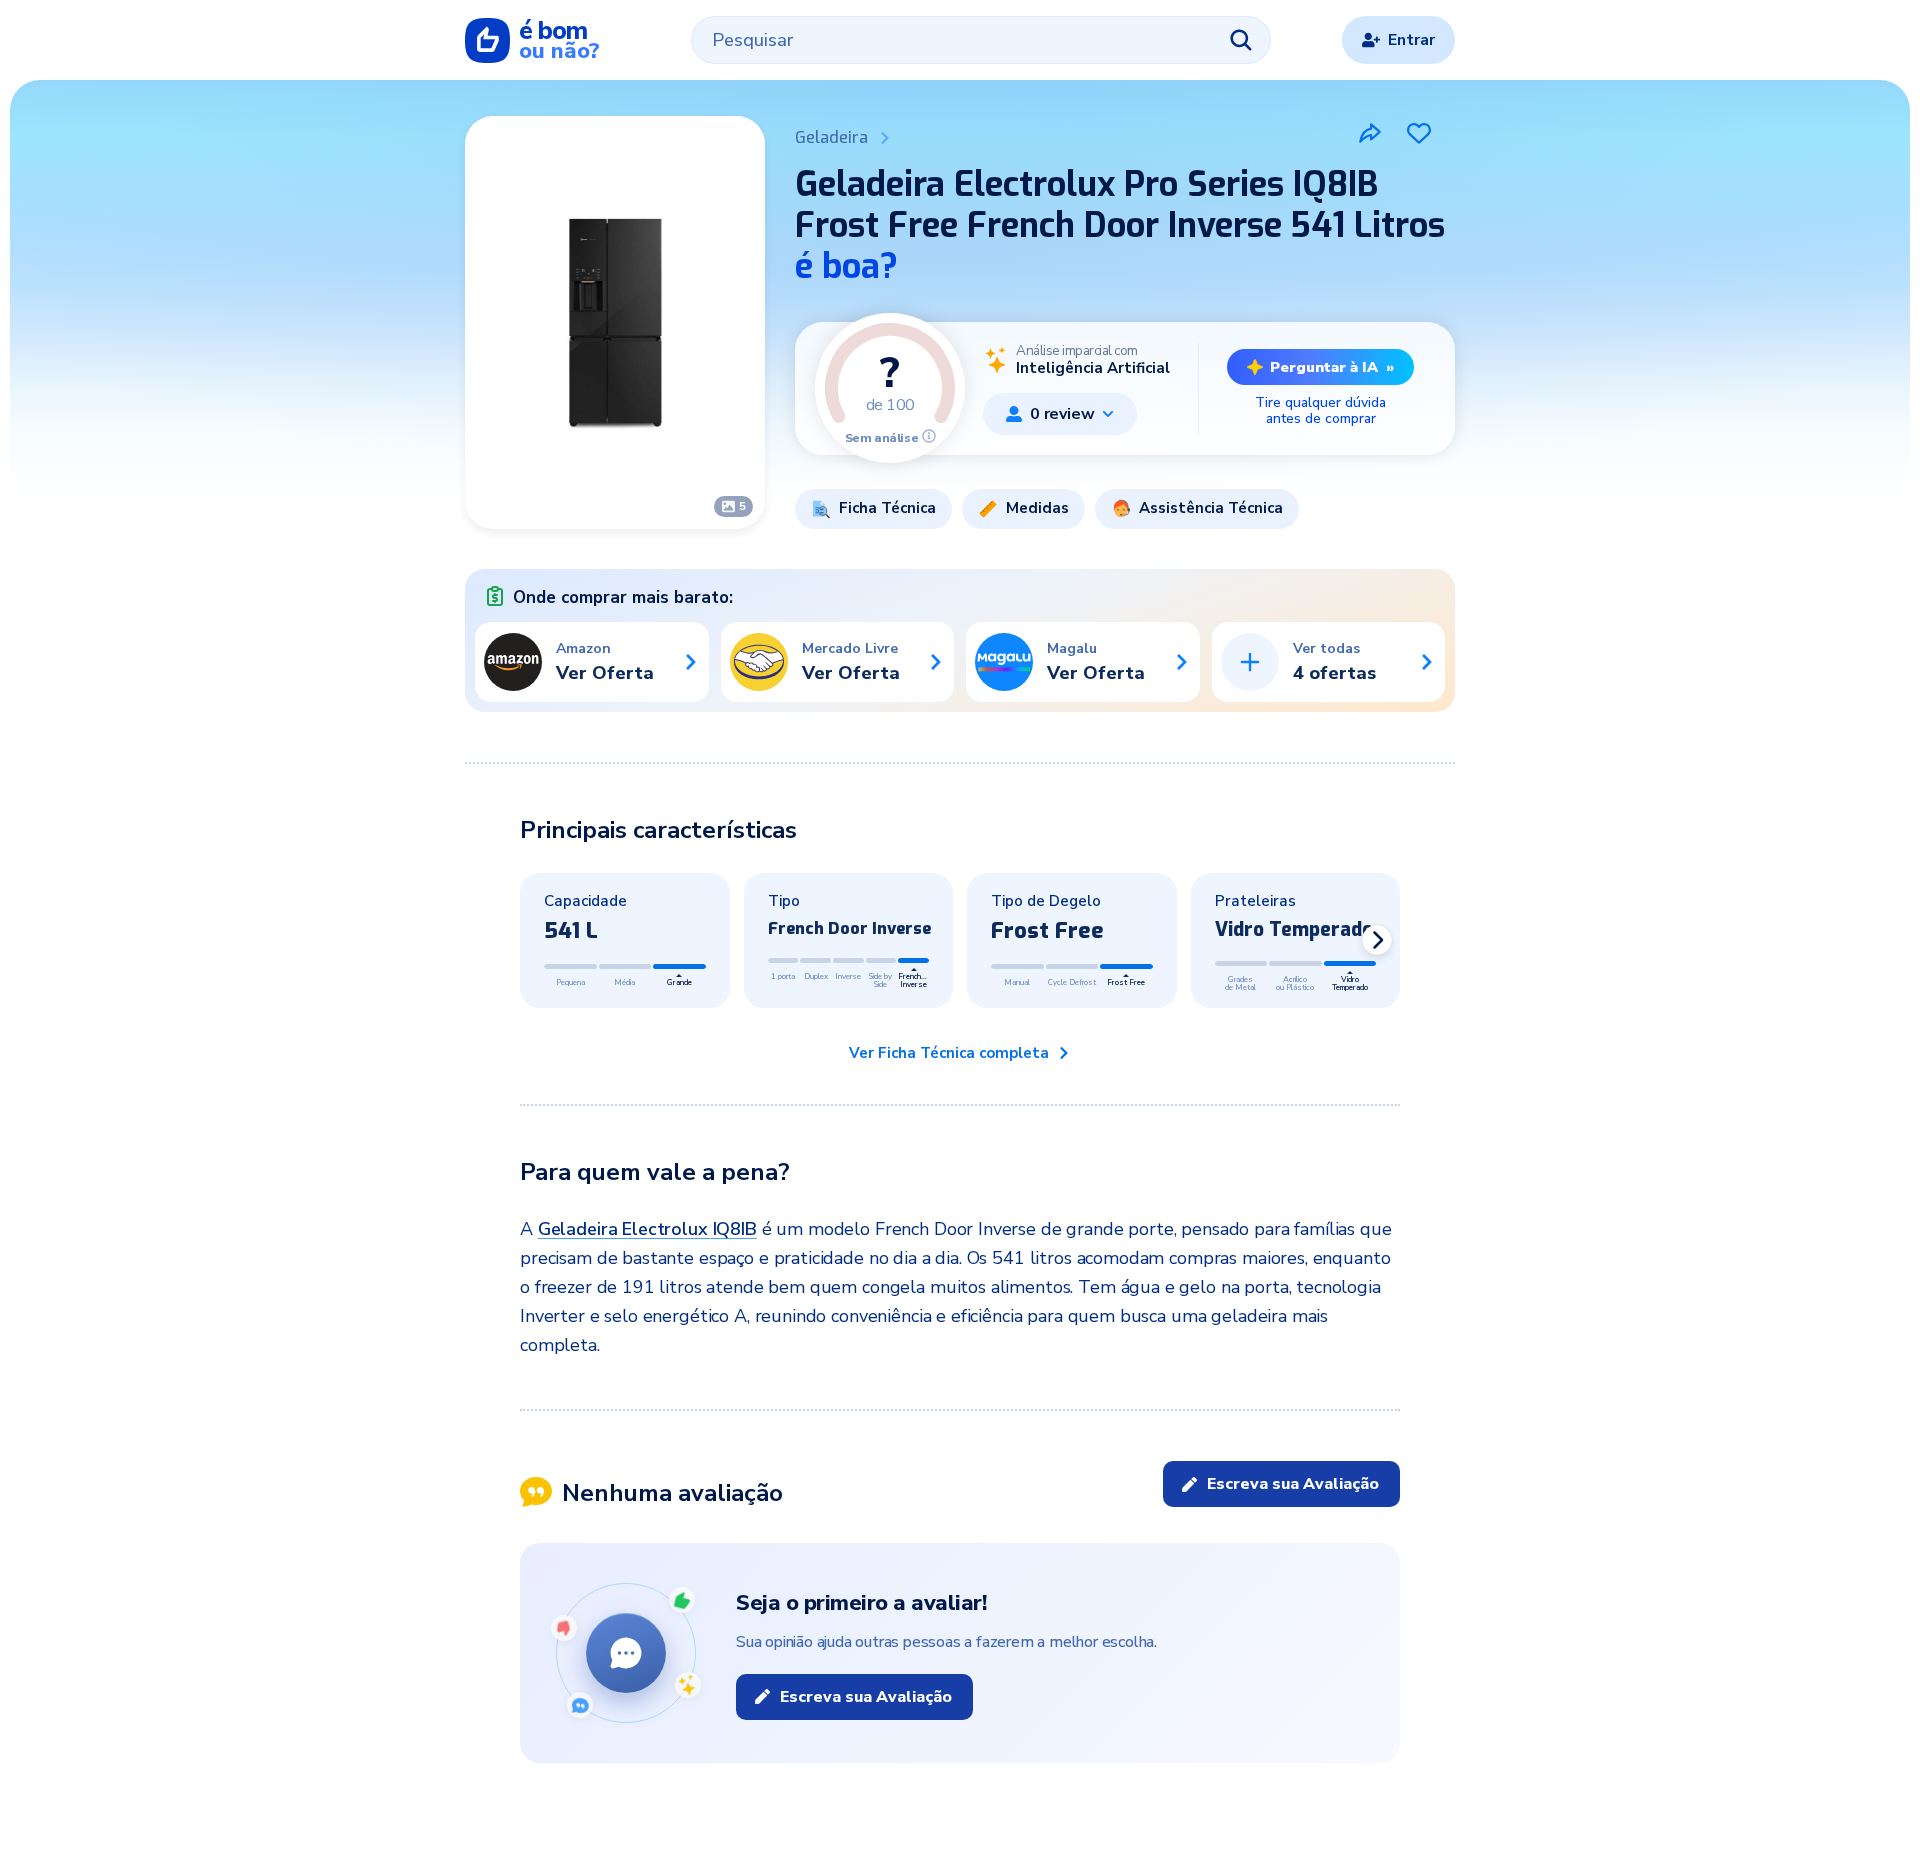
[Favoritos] (1419, 133)
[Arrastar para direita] (1377, 940)
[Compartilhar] (1370, 133)
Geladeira (831, 137)
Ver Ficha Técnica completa (949, 1053)
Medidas (1037, 508)
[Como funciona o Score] (929, 436)
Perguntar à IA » (1332, 367)
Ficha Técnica (887, 508)
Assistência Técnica (1211, 508)
